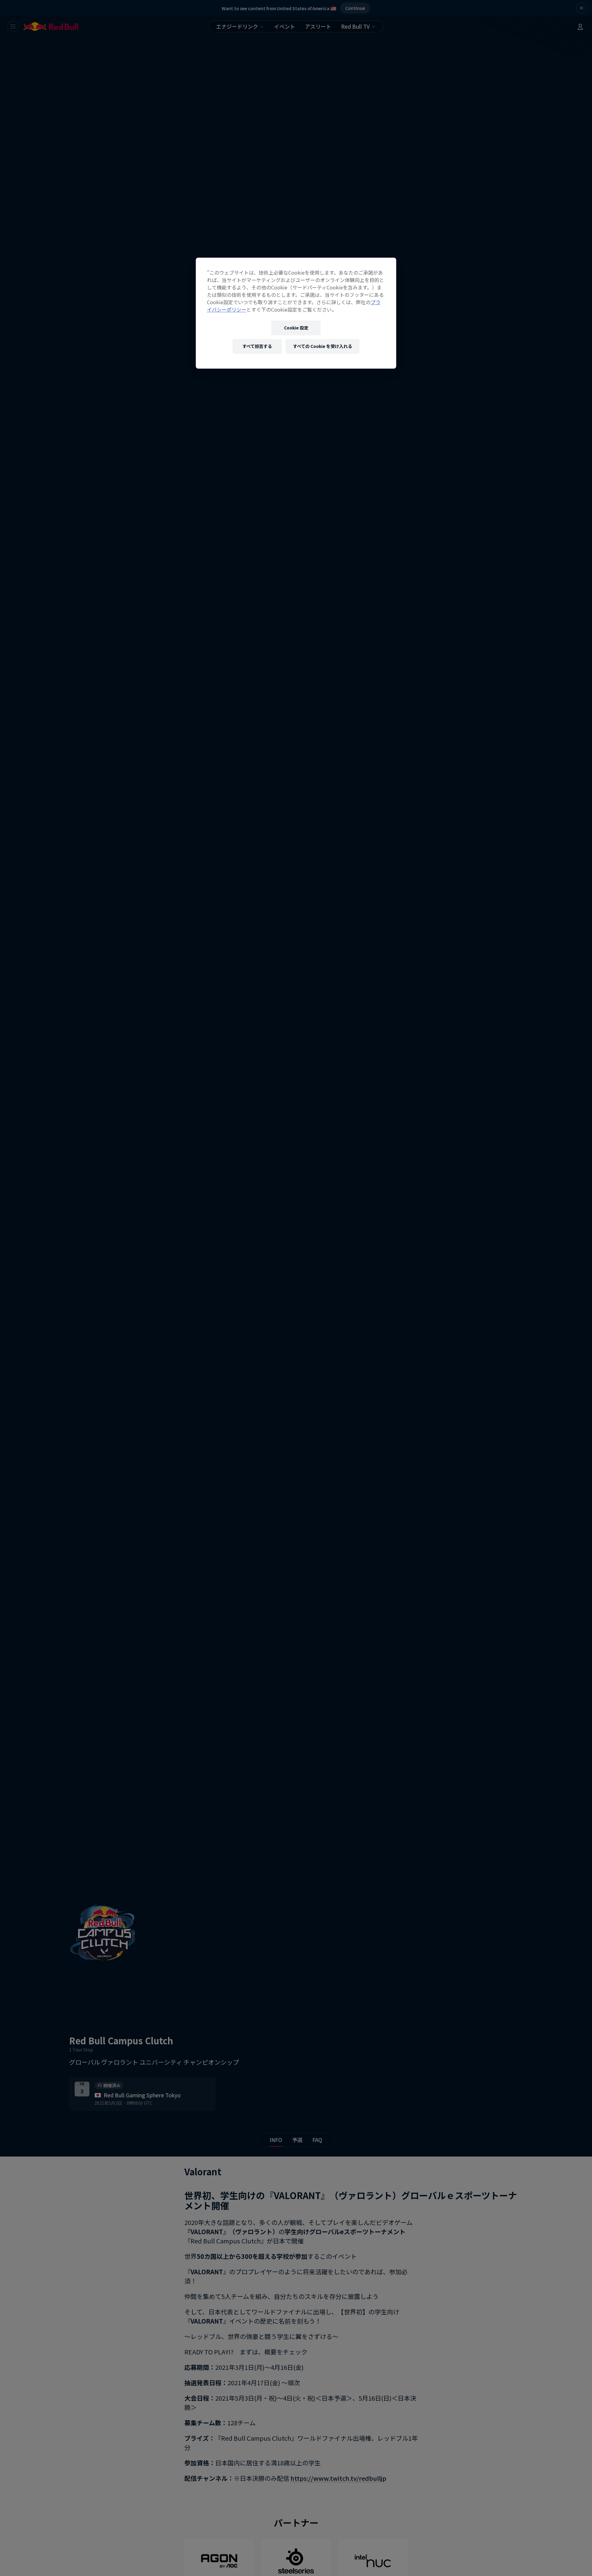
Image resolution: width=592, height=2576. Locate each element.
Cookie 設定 (296, 328)
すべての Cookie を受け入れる (323, 346)
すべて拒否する (257, 346)
